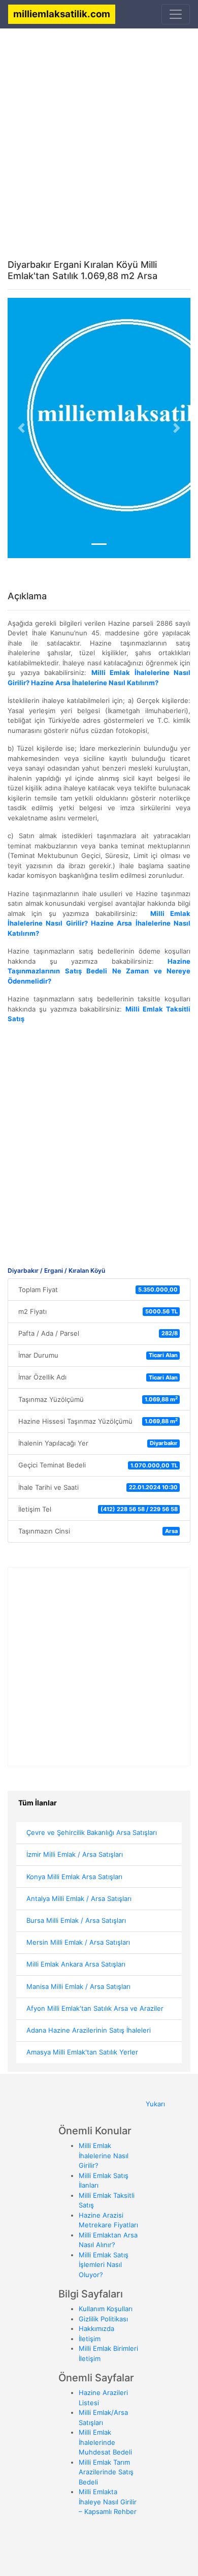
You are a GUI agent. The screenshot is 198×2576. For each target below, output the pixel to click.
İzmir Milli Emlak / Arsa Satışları (75, 1854)
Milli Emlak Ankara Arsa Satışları (76, 1964)
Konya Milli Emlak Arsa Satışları (74, 1877)
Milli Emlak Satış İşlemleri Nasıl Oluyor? (104, 2265)
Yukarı (155, 2104)
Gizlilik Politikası (103, 2319)
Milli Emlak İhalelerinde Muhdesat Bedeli (105, 2442)
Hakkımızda (96, 2328)
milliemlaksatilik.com (62, 14)
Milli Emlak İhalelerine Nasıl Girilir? (104, 2155)
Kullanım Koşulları (106, 2309)
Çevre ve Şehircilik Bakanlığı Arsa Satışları (92, 1832)
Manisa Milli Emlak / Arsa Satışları (78, 1986)
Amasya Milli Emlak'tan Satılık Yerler (82, 2052)
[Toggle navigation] (176, 14)
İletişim (90, 2339)
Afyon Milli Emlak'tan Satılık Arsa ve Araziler (95, 2008)
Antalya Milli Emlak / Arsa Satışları (79, 1898)
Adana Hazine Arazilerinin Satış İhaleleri (89, 2030)
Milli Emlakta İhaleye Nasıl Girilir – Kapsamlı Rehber (108, 2502)
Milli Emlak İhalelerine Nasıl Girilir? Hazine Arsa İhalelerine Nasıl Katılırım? (99, 923)
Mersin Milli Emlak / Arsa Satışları (78, 1942)
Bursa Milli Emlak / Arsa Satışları (76, 1920)
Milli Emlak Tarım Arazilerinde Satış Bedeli (106, 2472)
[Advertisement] (99, 136)
